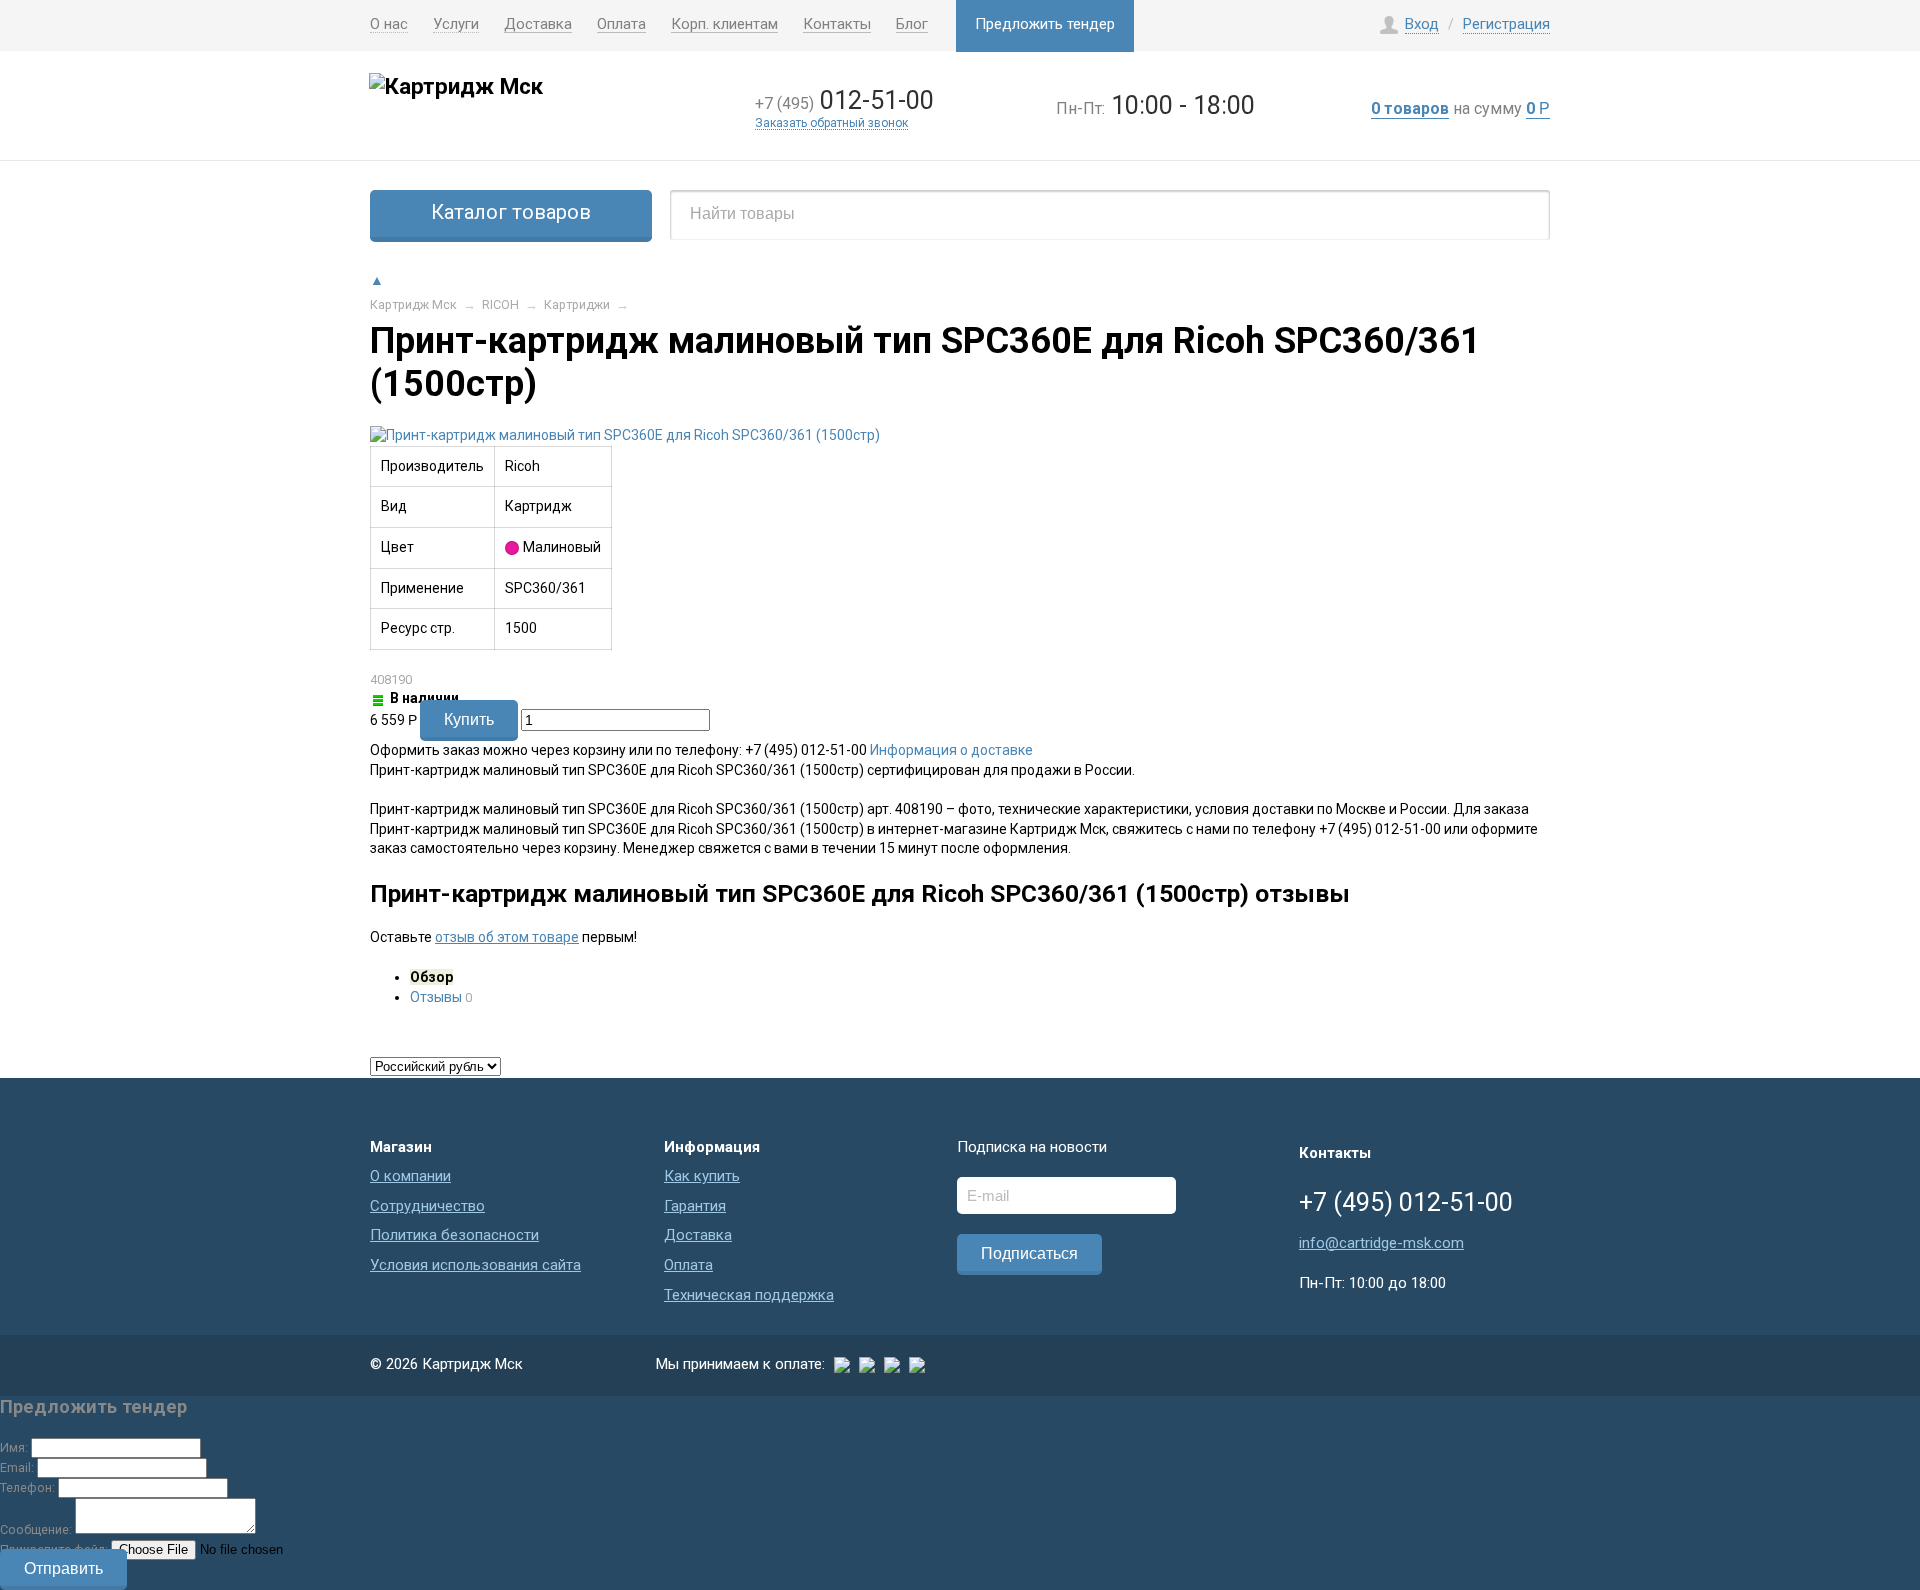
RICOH (500, 304)
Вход (1422, 24)
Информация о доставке (951, 750)
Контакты (837, 25)
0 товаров (1410, 108)
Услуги (456, 25)
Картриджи (577, 304)
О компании (410, 1176)
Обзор (431, 977)
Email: (17, 1467)
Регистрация (1506, 24)
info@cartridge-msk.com (1381, 1243)
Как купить (702, 1176)
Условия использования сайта (475, 1265)
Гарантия (695, 1206)
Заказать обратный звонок (831, 123)
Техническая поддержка (749, 1295)
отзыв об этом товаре (507, 937)
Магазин (401, 1147)
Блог (912, 25)
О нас (389, 25)
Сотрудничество (427, 1206)
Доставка (538, 25)
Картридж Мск (413, 304)
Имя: (14, 1447)
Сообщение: (36, 1529)
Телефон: (27, 1487)
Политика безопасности (454, 1235)
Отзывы (436, 997)
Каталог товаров (511, 212)
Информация (712, 1147)
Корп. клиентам (724, 25)
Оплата (621, 25)
